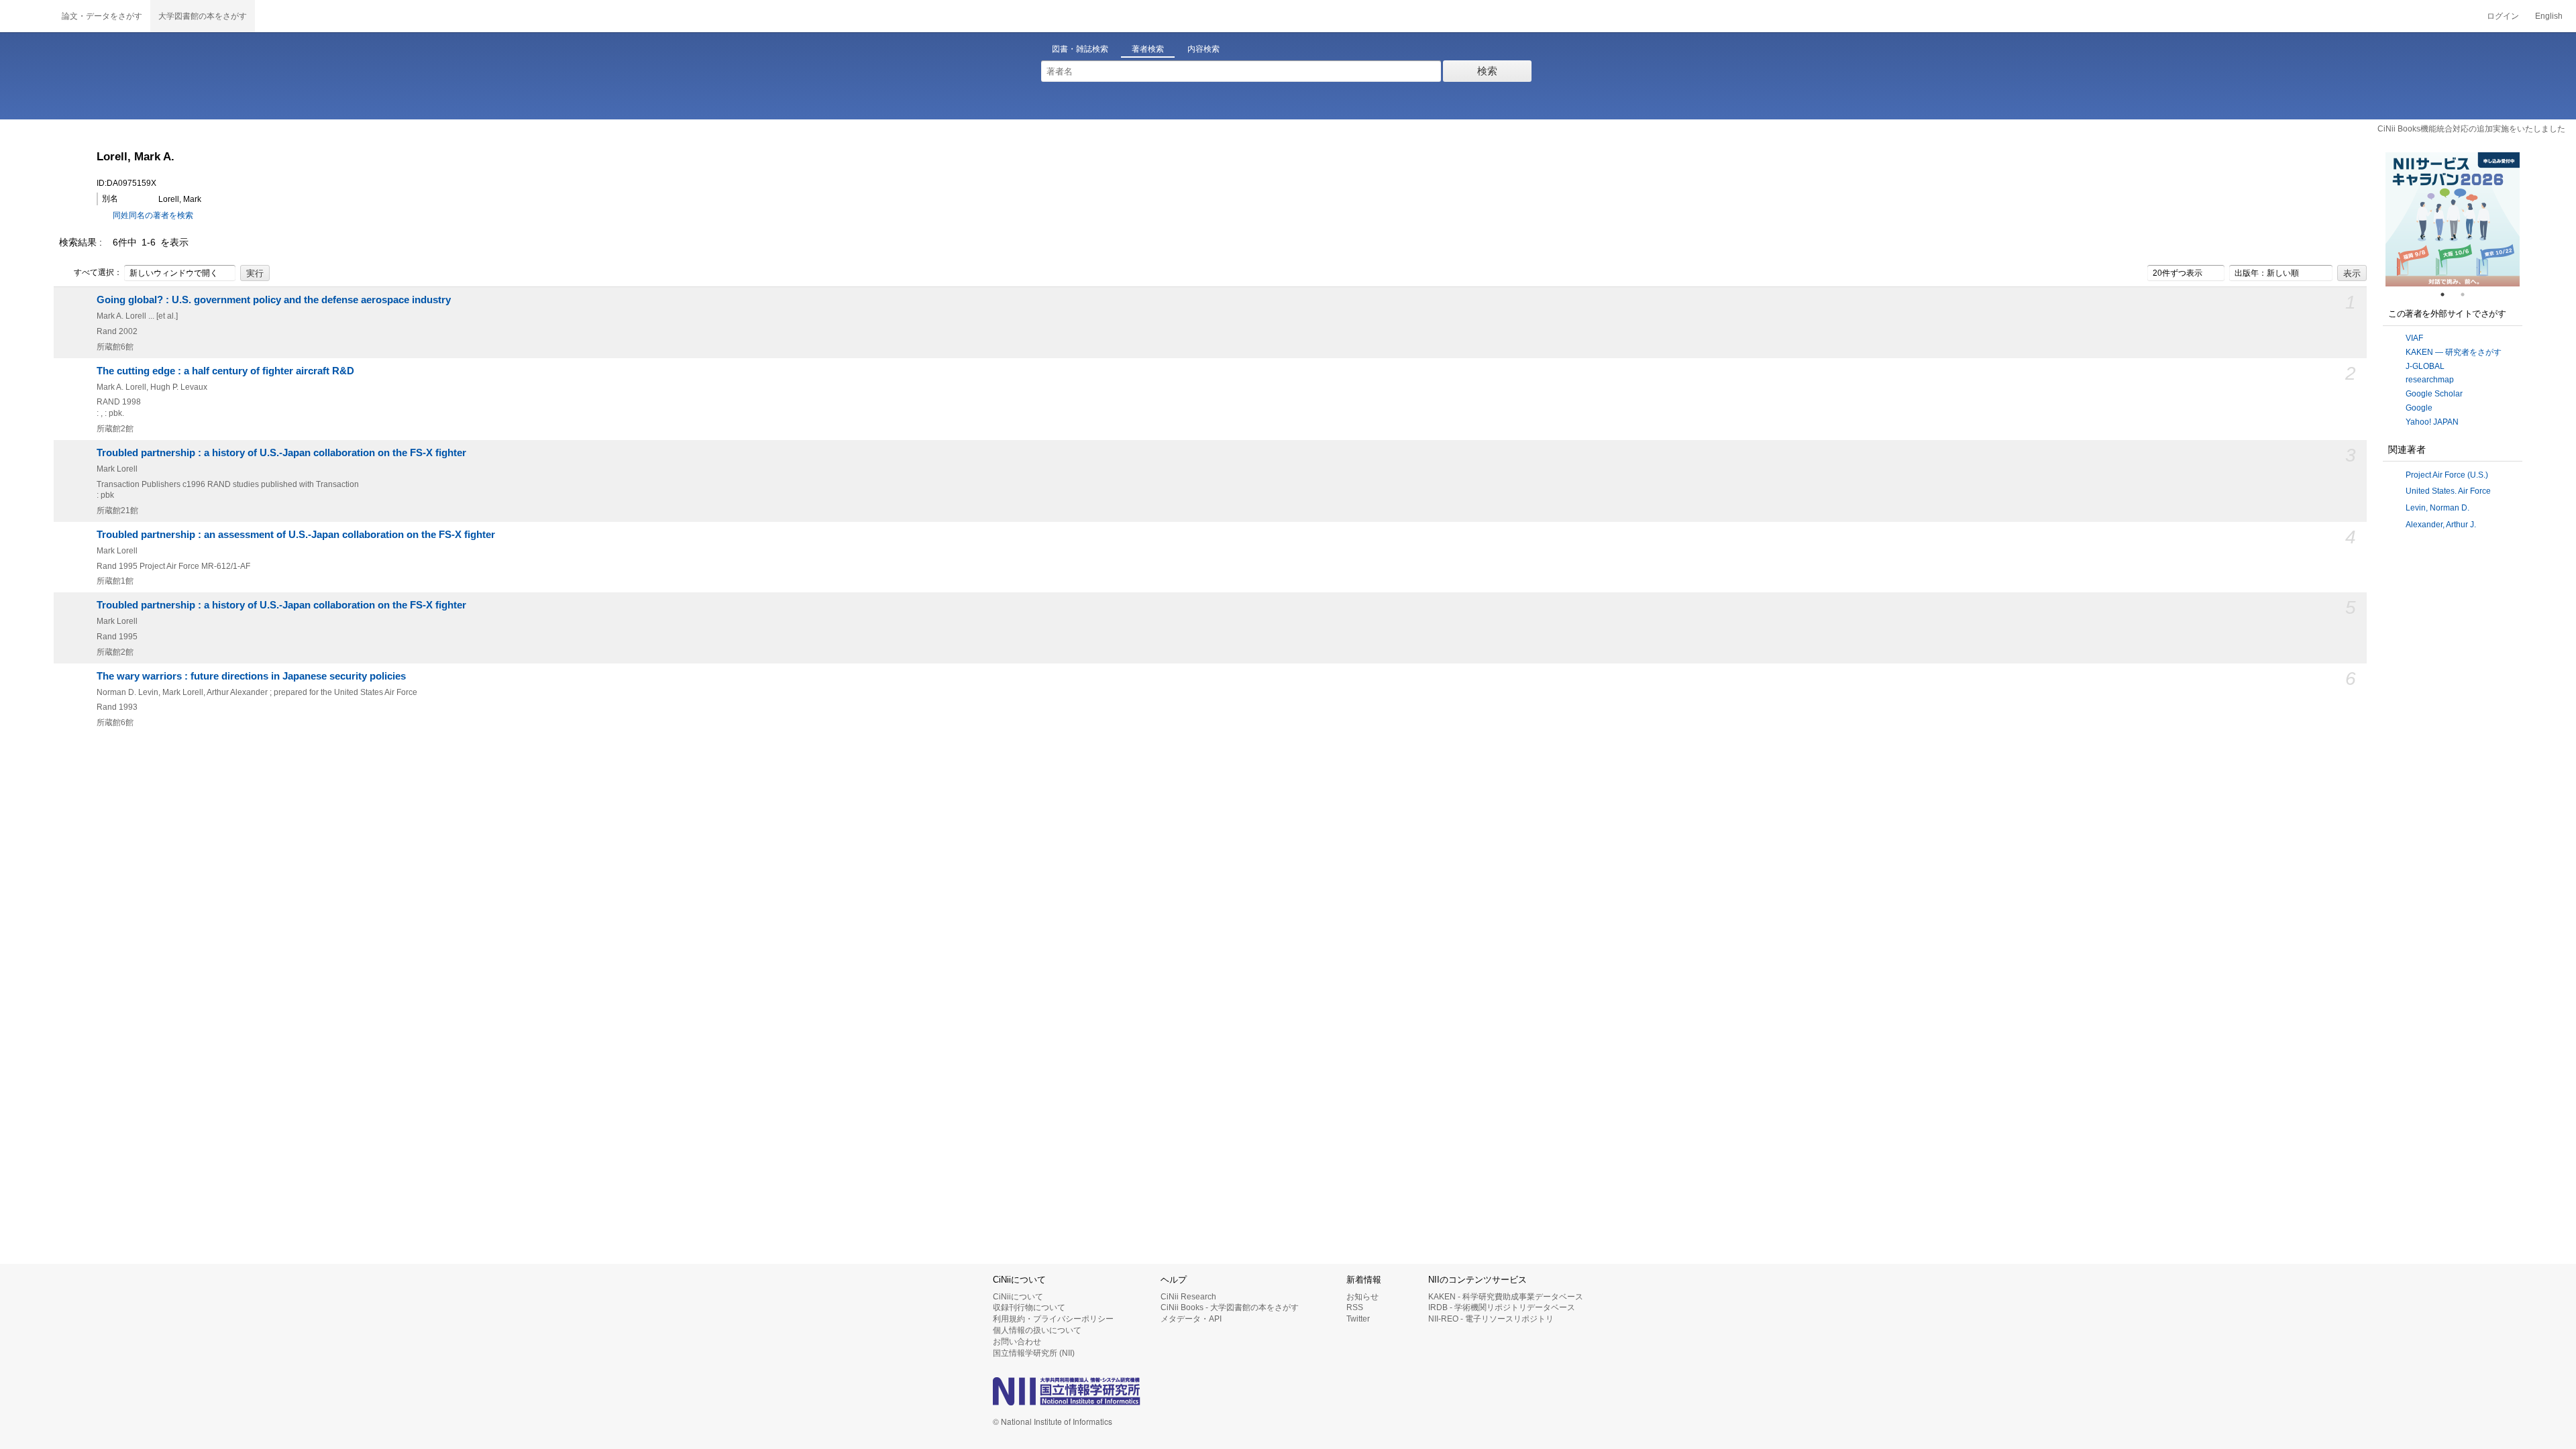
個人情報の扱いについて (1037, 1330)
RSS (1355, 1307)
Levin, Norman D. (2437, 508)
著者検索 (1148, 49)
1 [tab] (2448, 294)
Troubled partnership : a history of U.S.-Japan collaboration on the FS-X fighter (281, 453)
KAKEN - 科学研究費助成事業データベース (1506, 1297)
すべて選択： (98, 272)
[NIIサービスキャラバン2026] (2453, 219)
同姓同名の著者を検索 (153, 215)
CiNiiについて (1018, 1297)
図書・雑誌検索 (1080, 49)
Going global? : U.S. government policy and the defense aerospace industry (274, 300)
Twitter (1358, 1319)
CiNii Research (1188, 1297)
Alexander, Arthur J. (2441, 525)
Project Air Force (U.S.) (2447, 475)
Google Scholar (2434, 394)
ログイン (2503, 16)
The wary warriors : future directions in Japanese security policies (251, 676)
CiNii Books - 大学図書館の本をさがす (1230, 1307)
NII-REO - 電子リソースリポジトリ (1491, 1319)
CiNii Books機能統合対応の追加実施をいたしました (2471, 129)
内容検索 (1203, 49)
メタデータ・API (1191, 1319)
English (2549, 16)
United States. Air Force (2448, 491)
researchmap (2430, 380)
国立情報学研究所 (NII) (1034, 1353)
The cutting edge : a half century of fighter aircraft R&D (225, 371)
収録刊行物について (1029, 1307)
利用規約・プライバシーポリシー (1053, 1319)
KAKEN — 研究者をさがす (2454, 352)
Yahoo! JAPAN (2432, 422)
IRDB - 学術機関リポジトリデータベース (1502, 1307)
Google (2419, 408)
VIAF (2414, 338)
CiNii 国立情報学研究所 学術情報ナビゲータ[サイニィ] (27, 16)
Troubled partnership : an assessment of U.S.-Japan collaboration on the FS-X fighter (296, 535)
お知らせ (1362, 1297)
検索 (1487, 71)
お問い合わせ (1017, 1342)
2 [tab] (2468, 294)
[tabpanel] (2453, 219)
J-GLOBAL (2425, 366)
